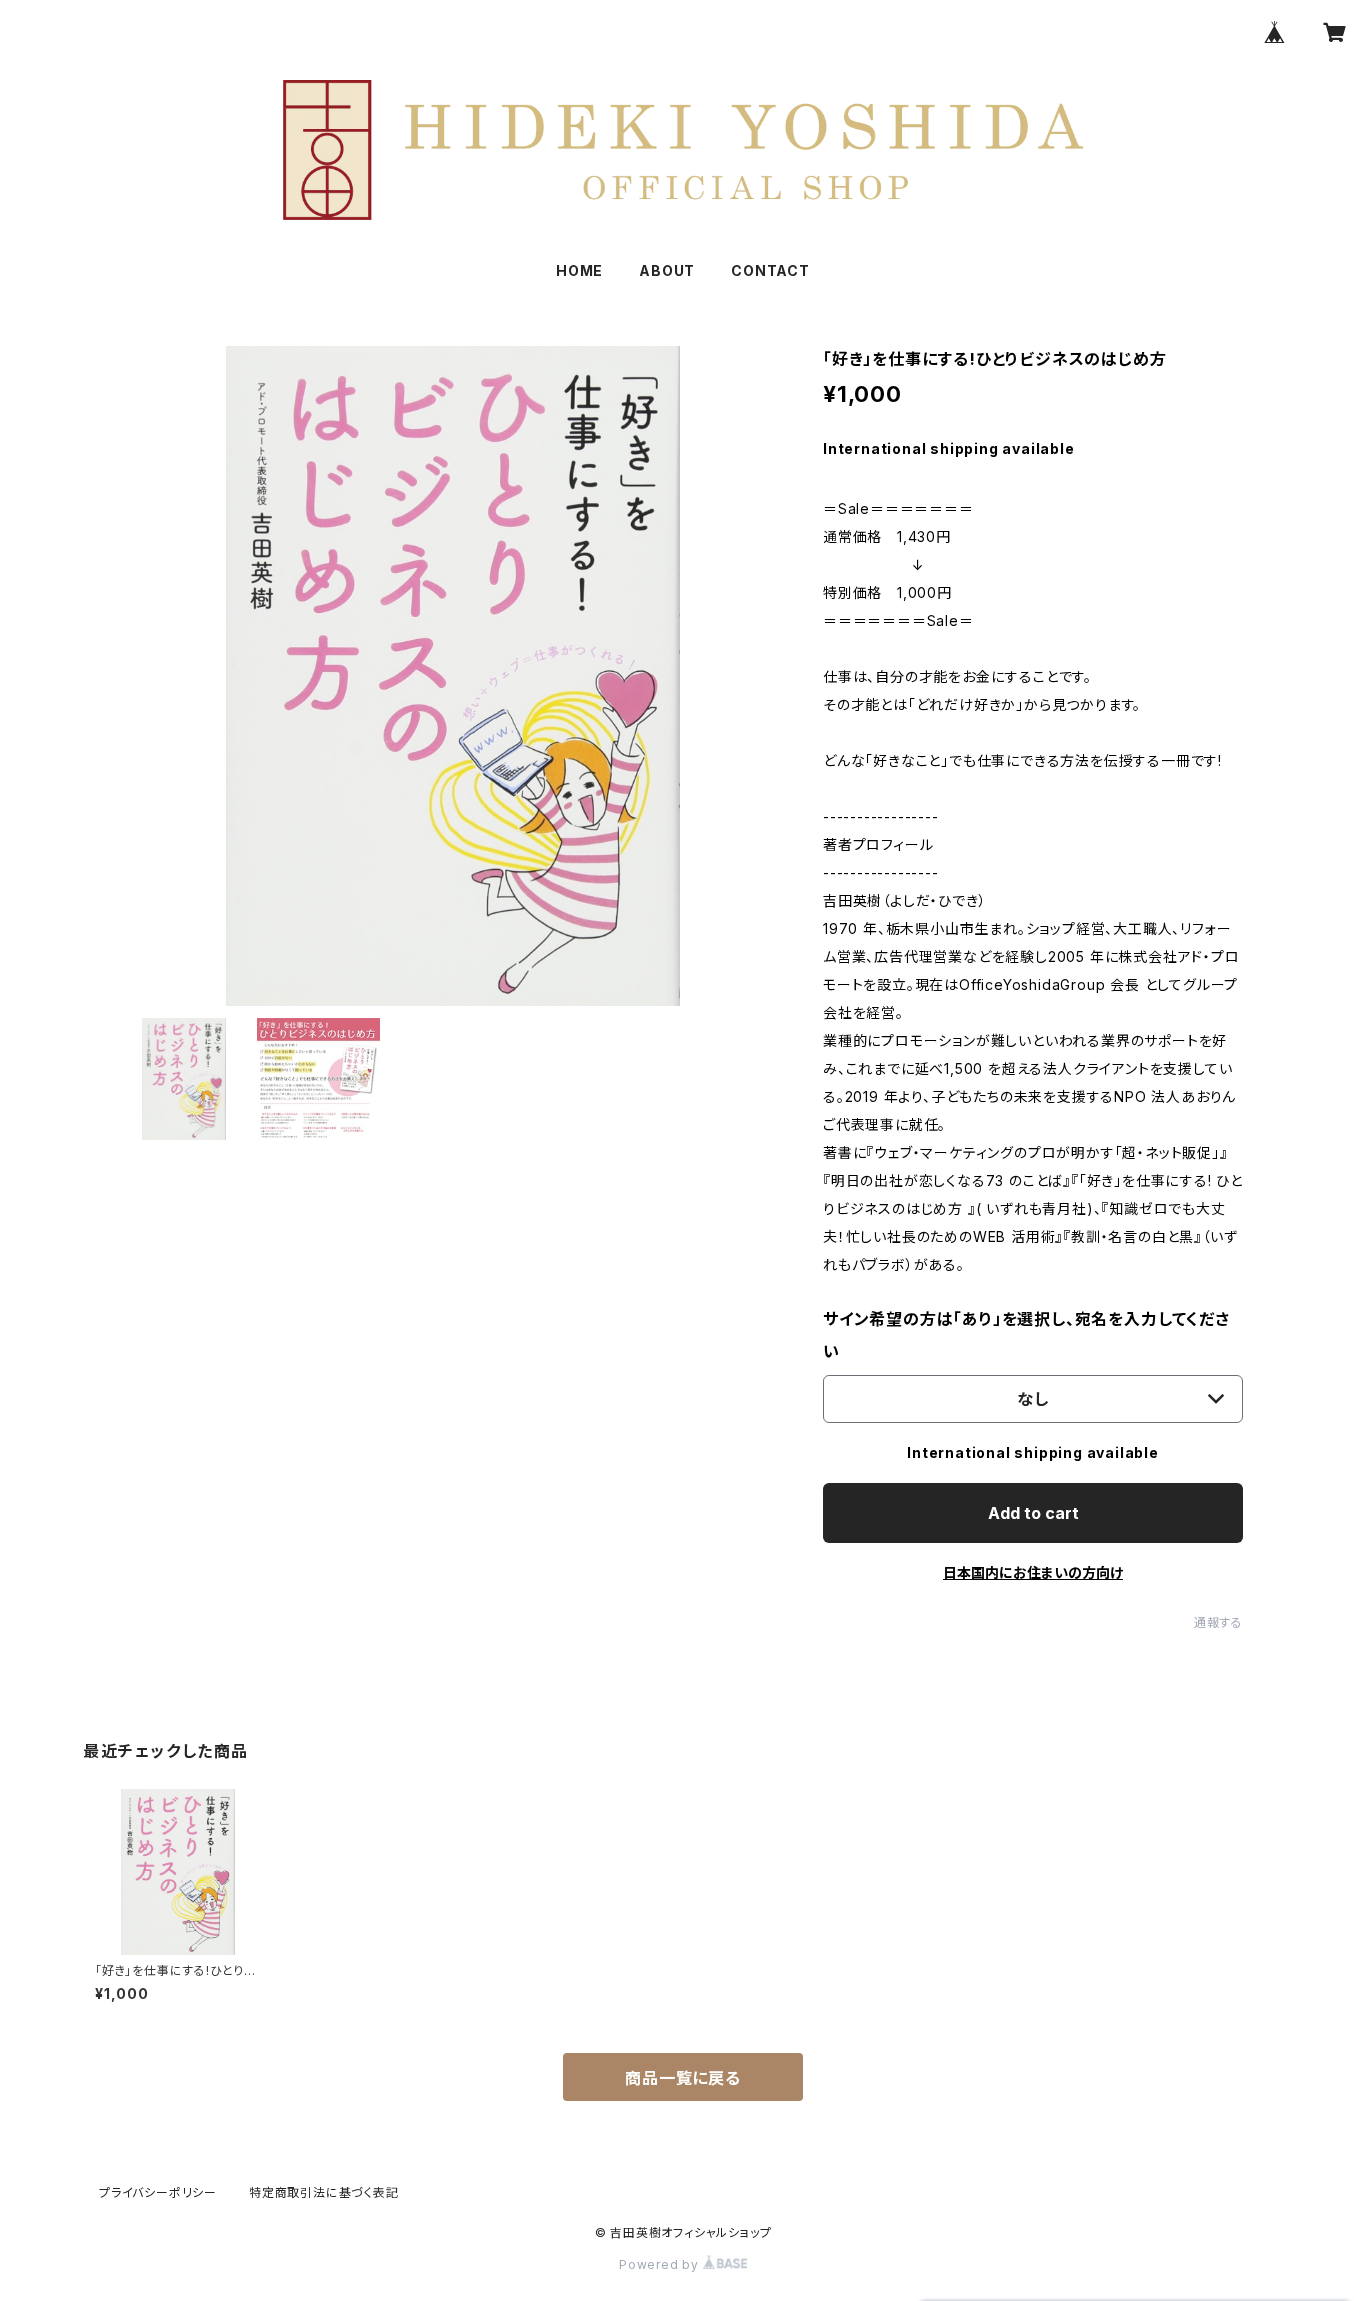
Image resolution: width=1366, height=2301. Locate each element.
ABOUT (667, 270)
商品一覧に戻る (683, 2078)
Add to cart (1033, 1513)
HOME (579, 270)
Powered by (661, 2264)
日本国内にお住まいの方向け (1033, 1572)
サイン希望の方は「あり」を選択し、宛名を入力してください (1026, 1335)
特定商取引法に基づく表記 (324, 2192)
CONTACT (770, 270)
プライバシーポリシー (158, 2192)
